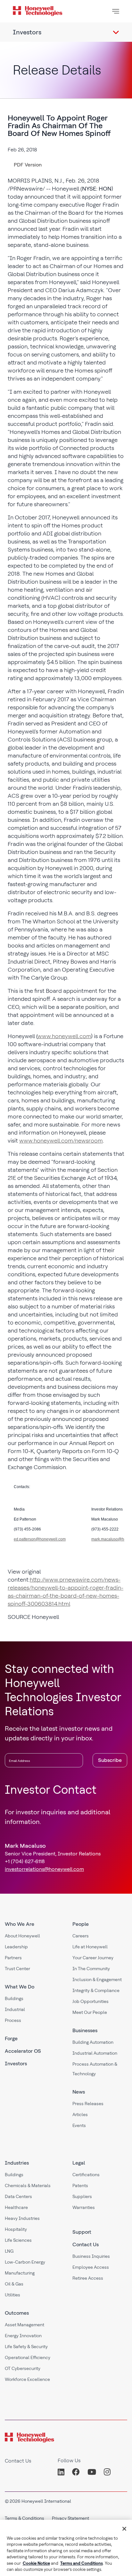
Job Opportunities (91, 2001)
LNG (9, 2251)
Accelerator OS (23, 2051)
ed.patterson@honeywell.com (40, 1539)
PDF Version (28, 165)
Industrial (15, 2009)
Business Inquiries (91, 2256)
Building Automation (93, 2042)
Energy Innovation (23, 2336)
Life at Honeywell (90, 1947)
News (79, 2092)
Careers (81, 1936)
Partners (13, 1958)
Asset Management (25, 2325)
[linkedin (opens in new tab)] (63, 2472)
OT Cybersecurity (23, 2368)
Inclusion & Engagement (97, 1979)
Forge (11, 2038)
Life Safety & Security (26, 2347)
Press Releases (88, 2104)
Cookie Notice (36, 2563)
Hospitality (16, 2229)
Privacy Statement (70, 2518)
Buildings (14, 1998)
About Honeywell (22, 1936)
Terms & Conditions (25, 2518)
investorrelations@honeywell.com (44, 1869)
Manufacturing (20, 2273)
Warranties (84, 2207)
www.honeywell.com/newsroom (61, 1140)
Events (79, 2125)
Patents (80, 2186)
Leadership (16, 1947)
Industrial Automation (95, 2053)
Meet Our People (90, 2012)
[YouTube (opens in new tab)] (92, 2472)
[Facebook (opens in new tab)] (76, 2472)
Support (82, 2232)
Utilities (12, 2295)
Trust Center (17, 1969)
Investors (16, 2064)
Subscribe (110, 1760)
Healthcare (16, 2207)
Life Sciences (18, 2240)
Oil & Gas (14, 2284)
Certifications (86, 2175)
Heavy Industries (22, 2218)
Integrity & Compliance (96, 1990)
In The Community (91, 1969)
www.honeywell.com (64, 1036)
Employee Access (91, 2267)
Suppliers (82, 2196)
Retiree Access (88, 2278)
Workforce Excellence (27, 2379)
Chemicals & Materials (28, 2186)
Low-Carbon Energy (25, 2262)
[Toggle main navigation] (116, 11)
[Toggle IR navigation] (116, 32)
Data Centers (18, 2196)
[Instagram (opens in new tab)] (107, 2472)
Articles (80, 2114)
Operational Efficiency (28, 2357)
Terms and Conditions (82, 2563)
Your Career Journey (93, 1958)
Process (13, 2020)
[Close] (124, 2529)
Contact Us (86, 2244)
